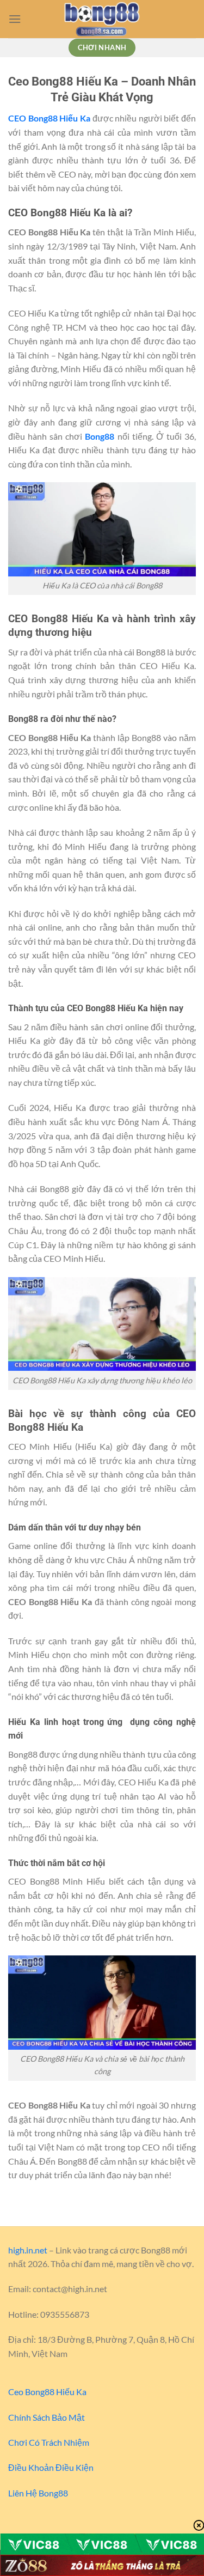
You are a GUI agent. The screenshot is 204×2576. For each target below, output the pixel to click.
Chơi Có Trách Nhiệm (49, 2442)
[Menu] (15, 19)
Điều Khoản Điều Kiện (51, 2467)
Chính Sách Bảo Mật (47, 2417)
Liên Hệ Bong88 (38, 2493)
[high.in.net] (102, 19)
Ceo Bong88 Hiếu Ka (47, 2392)
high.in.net (28, 2250)
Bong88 (100, 436)
